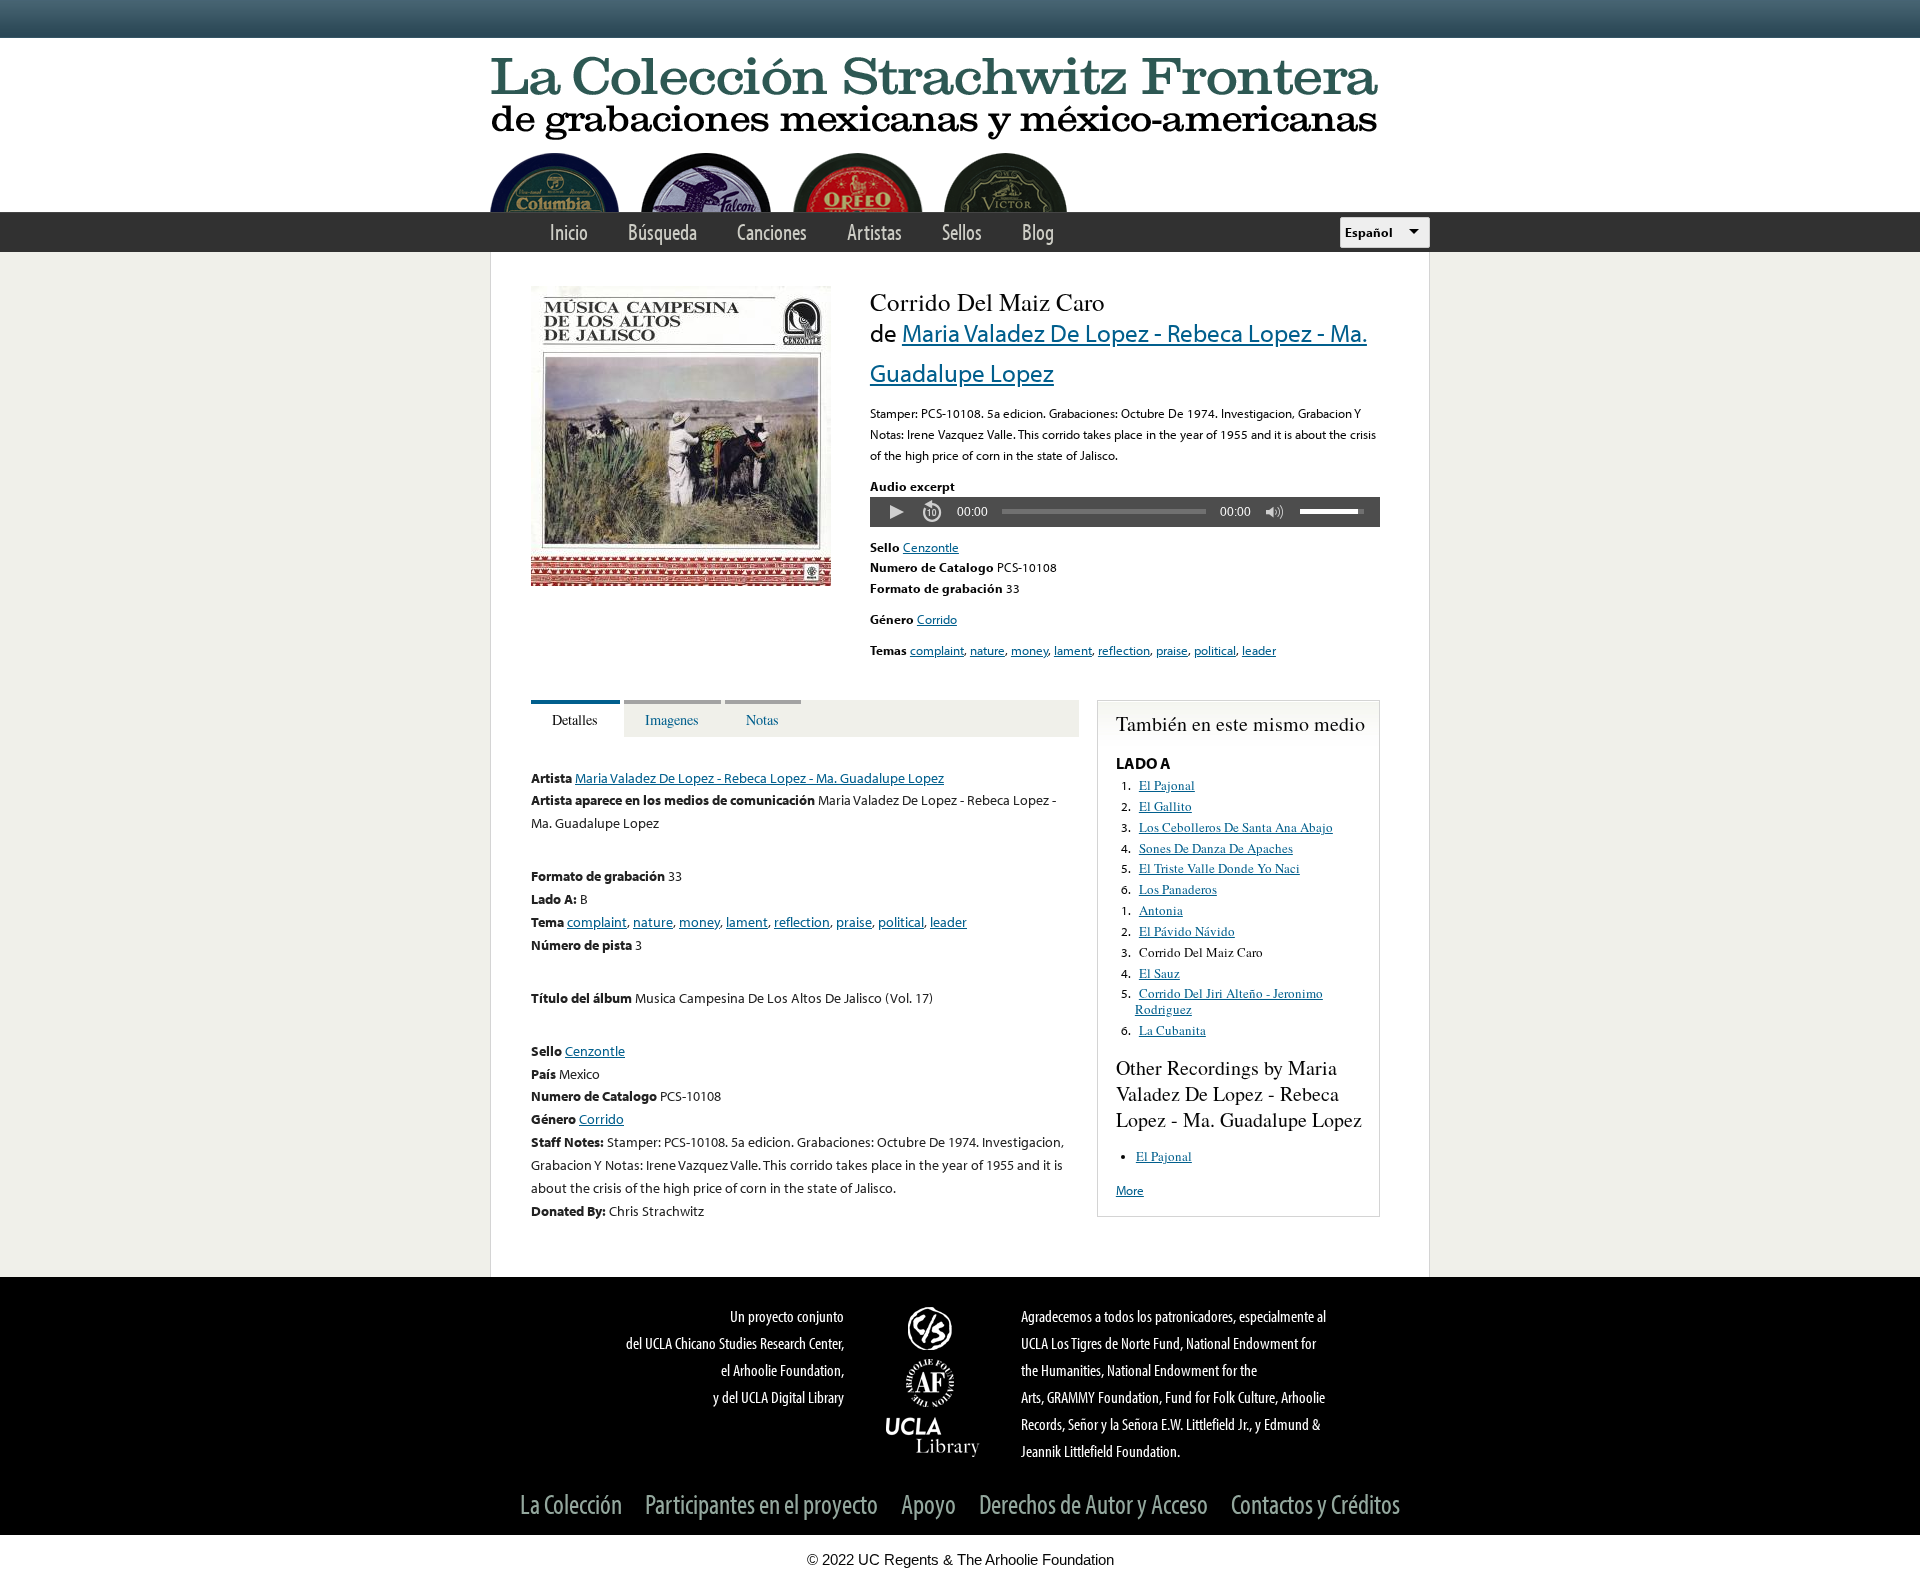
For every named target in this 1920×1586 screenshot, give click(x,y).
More (1130, 1190)
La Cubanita (1172, 1030)
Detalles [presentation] (575, 719)
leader (1259, 650)
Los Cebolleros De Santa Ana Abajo (1236, 827)
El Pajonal (1167, 785)
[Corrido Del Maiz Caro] (681, 581)
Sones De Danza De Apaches (1216, 848)
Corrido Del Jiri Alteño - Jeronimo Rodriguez (1229, 1001)
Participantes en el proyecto (761, 1503)
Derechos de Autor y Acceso (1093, 1503)
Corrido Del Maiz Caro (1201, 952)
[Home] (960, 99)
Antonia (1161, 910)
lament (1073, 650)
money (1029, 650)
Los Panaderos (1178, 889)
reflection (1124, 650)
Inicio (569, 231)
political (1215, 650)
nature (987, 650)
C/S (933, 1328)
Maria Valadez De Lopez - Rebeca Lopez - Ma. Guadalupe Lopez (759, 777)
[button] (896, 512)
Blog (1038, 231)
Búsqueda (662, 231)
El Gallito (1165, 806)
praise (1172, 650)
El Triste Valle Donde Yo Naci (1219, 868)
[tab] (577, 718)
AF (933, 1383)
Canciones (772, 231)
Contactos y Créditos (1315, 1503)
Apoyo (928, 1503)
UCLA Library (933, 1436)
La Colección (571, 1503)
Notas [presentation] (762, 719)
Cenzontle (931, 547)
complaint (937, 650)
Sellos (962, 231)
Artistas (874, 231)
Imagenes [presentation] (672, 719)
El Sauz (1159, 973)
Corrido (937, 619)
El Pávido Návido (1187, 931)
